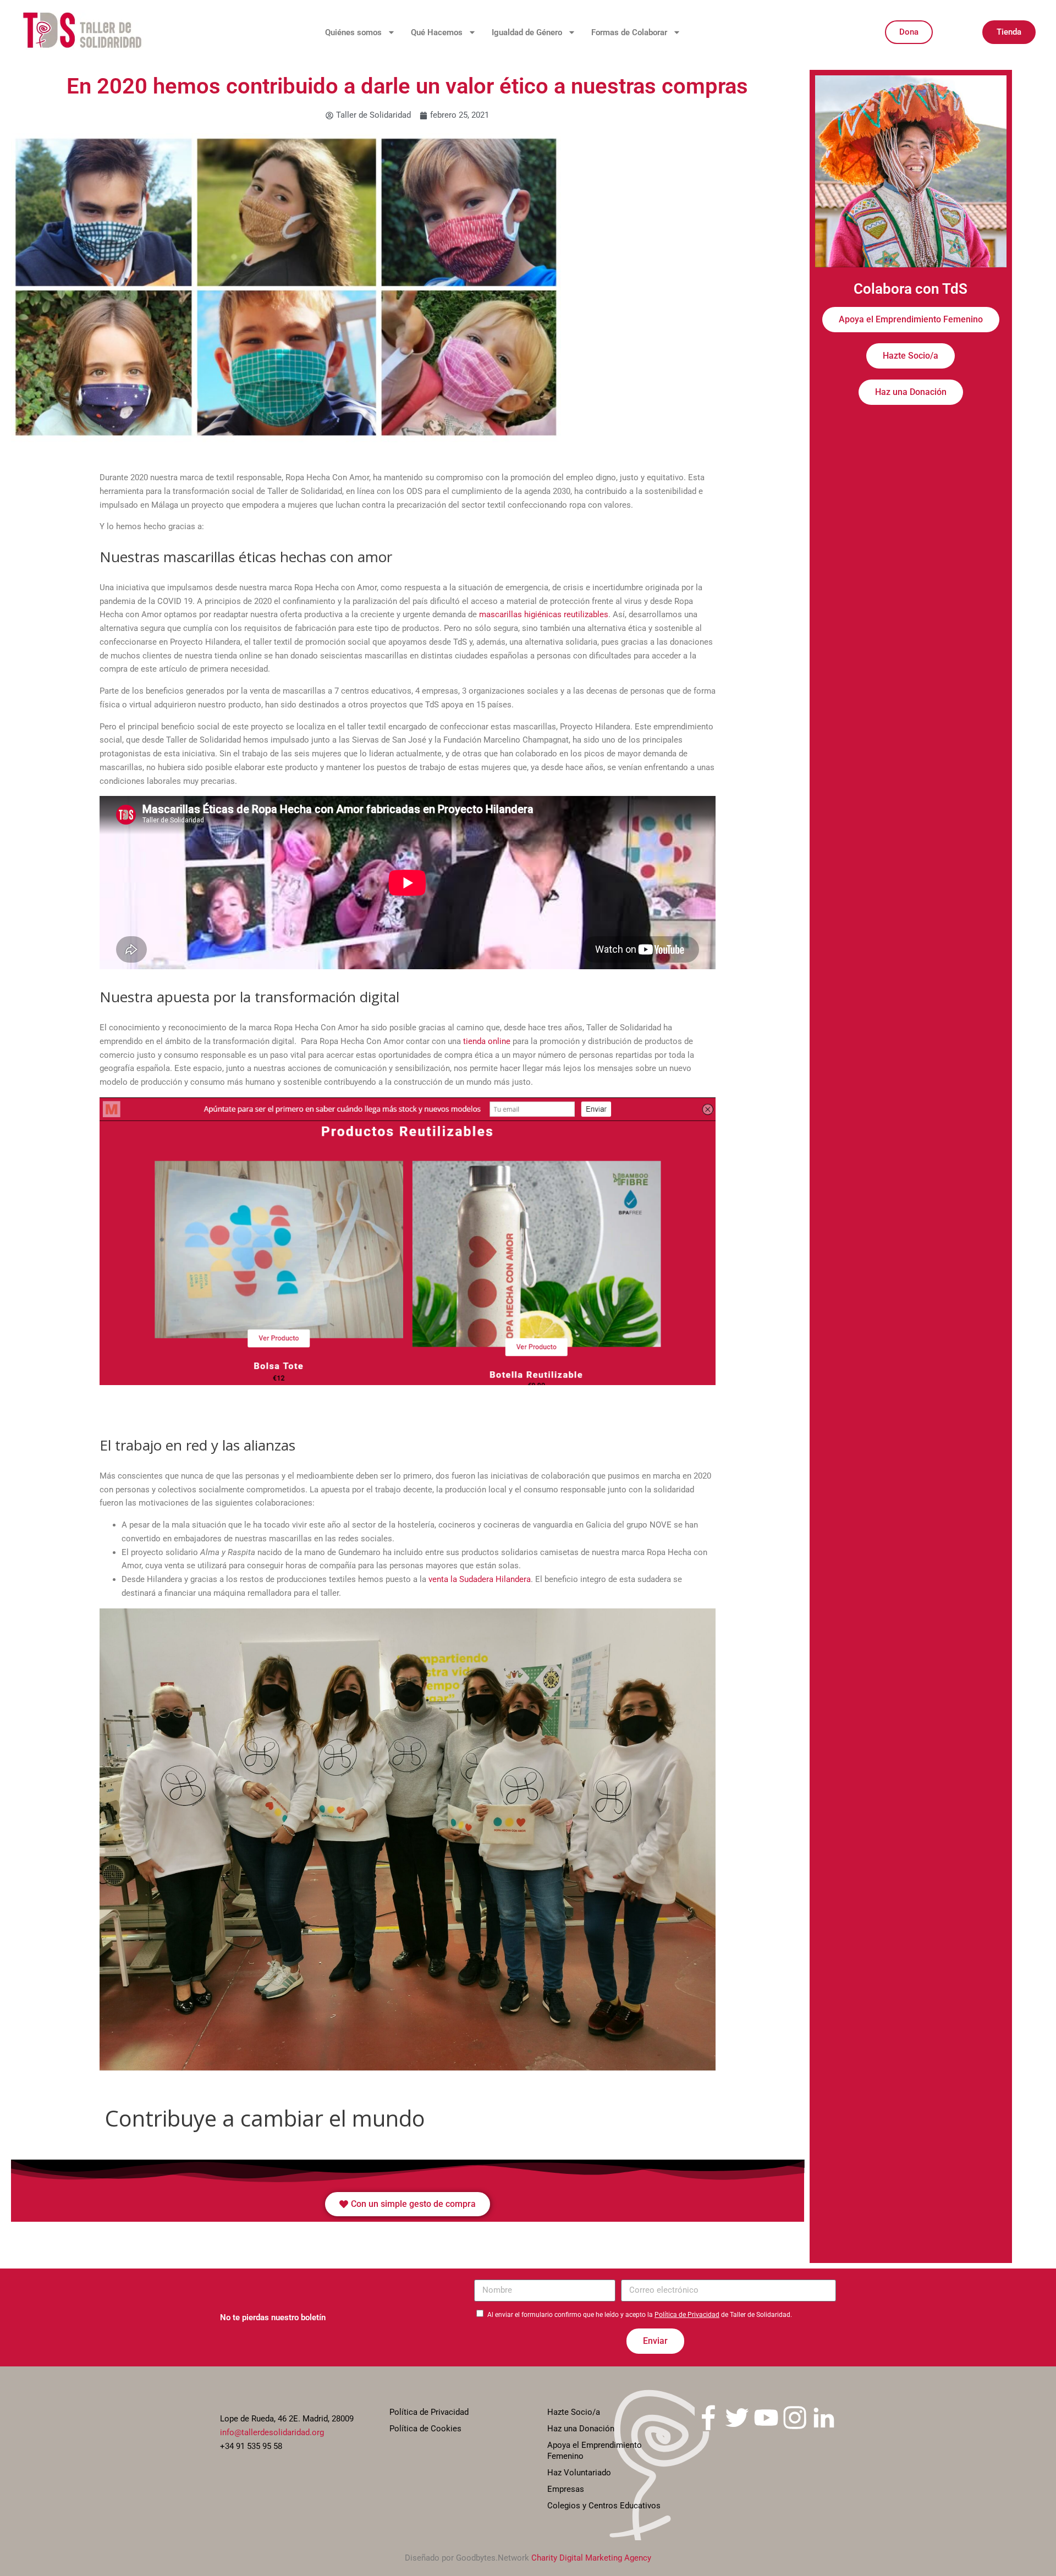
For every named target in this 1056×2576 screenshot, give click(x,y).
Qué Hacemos (437, 32)
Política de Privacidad (687, 2315)
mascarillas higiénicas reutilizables (544, 614)
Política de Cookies (425, 2429)
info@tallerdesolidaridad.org (272, 2432)
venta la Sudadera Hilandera (480, 1579)
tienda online (487, 1041)
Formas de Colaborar (629, 32)
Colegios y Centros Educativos (604, 2506)
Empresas (566, 2489)
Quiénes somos (353, 32)
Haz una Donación (581, 2429)
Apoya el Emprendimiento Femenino (595, 2451)
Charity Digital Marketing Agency (591, 2558)
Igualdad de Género (527, 32)
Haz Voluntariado (579, 2473)
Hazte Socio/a (574, 2412)
